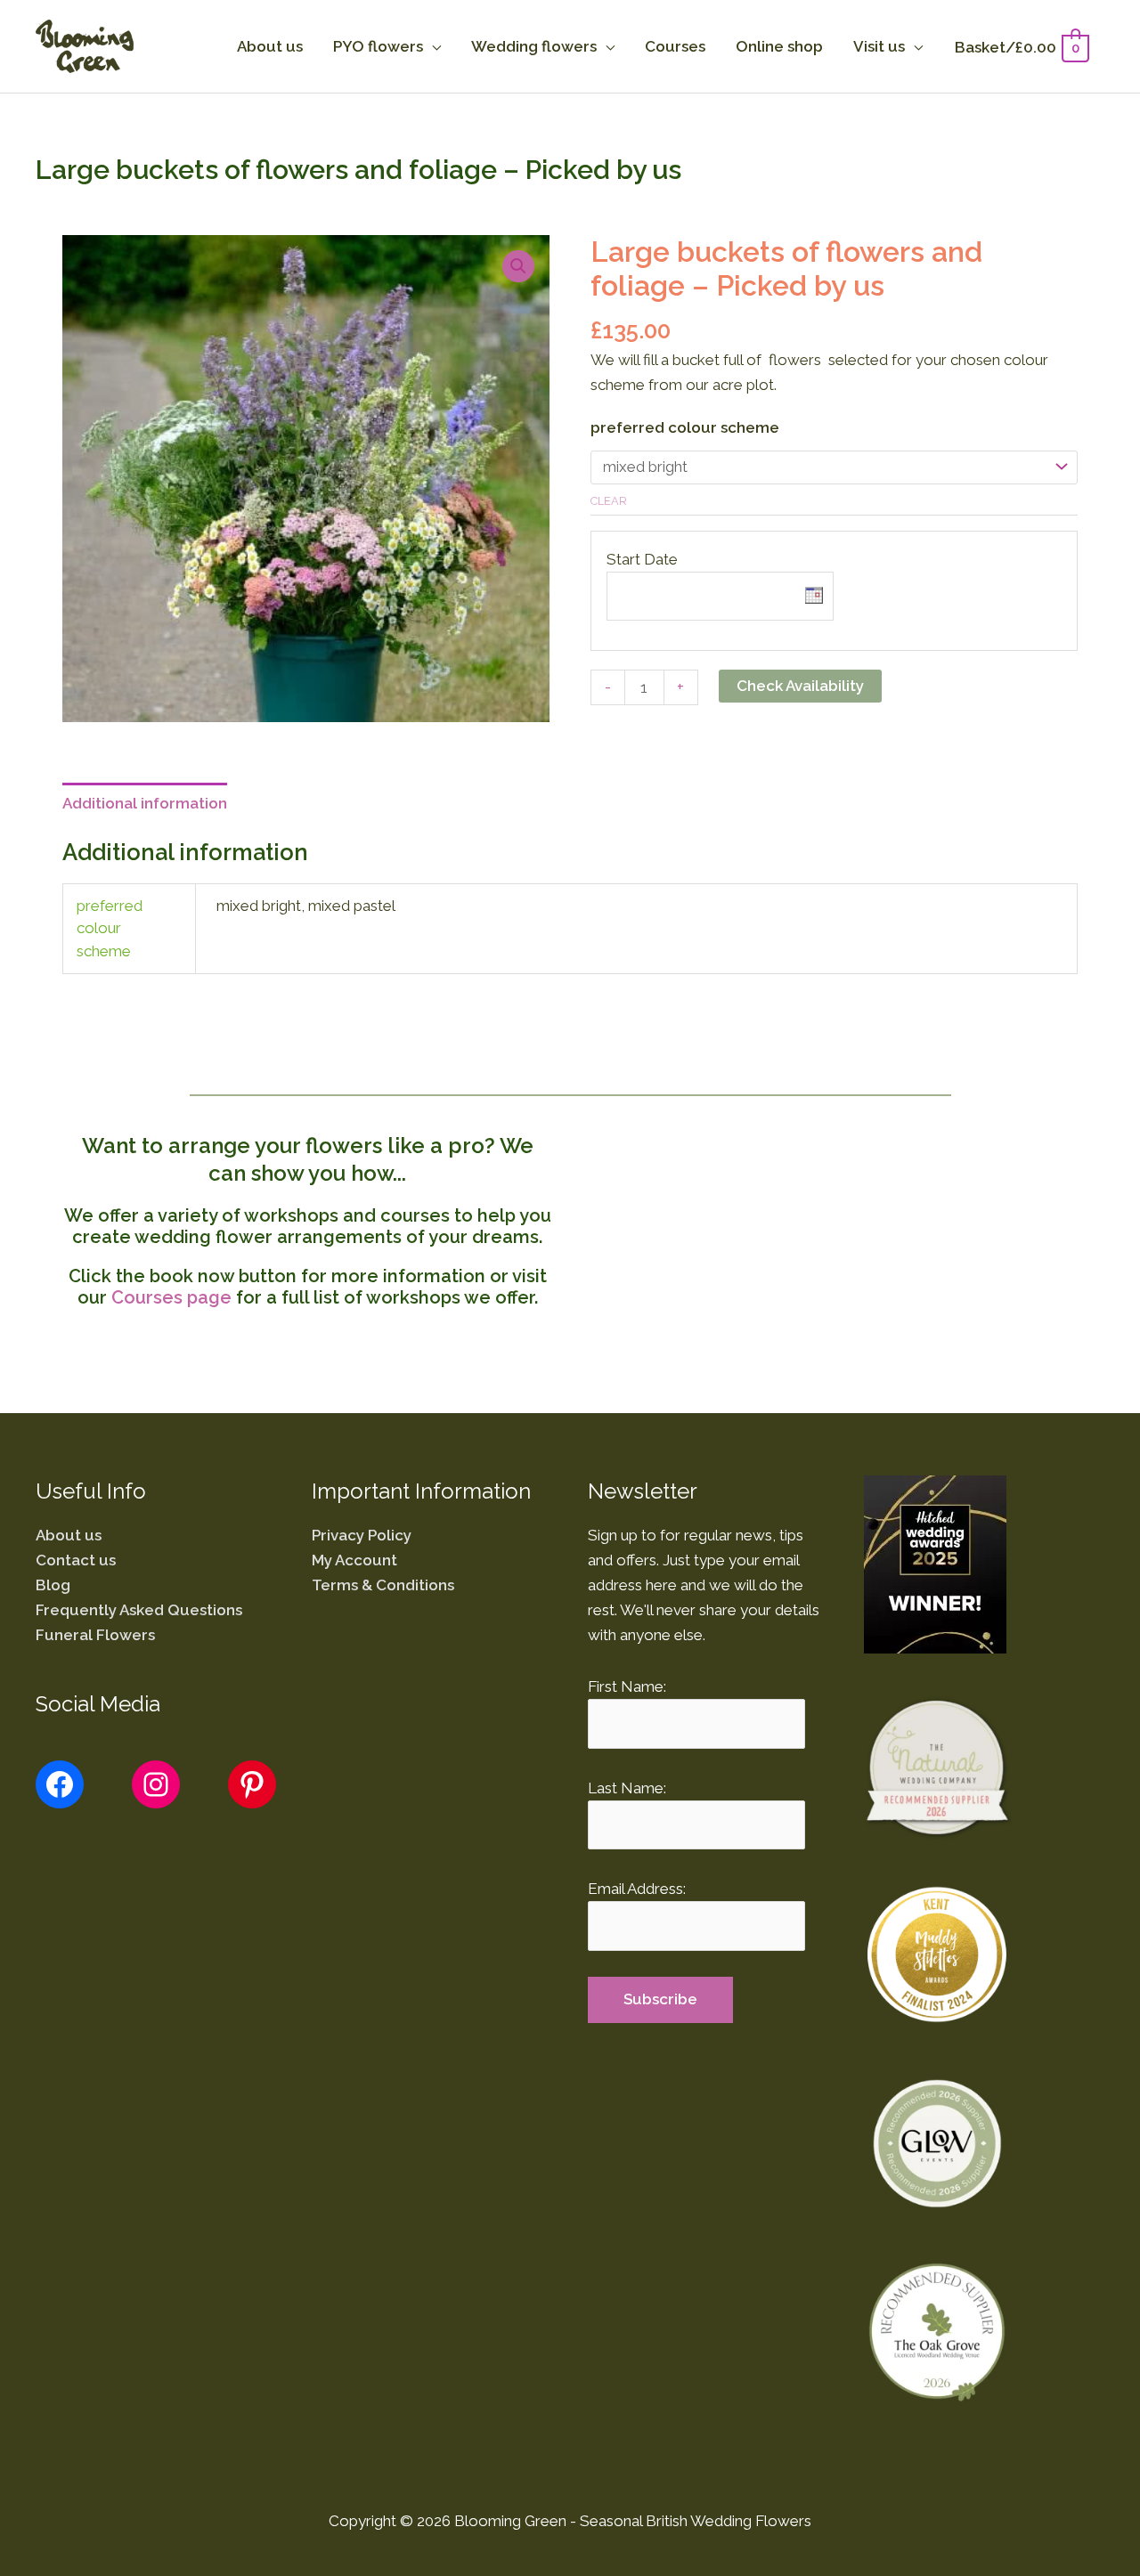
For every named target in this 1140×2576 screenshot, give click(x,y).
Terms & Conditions (383, 1585)
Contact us (76, 1560)
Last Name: (627, 1788)
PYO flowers (378, 46)
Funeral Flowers (95, 1635)
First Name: (627, 1686)
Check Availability (800, 686)
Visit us (879, 46)
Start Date (642, 559)
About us (270, 46)
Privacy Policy (362, 1535)
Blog (53, 1585)
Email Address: (637, 1889)
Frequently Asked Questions (139, 1610)
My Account (354, 1560)
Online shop (779, 46)
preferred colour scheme (685, 427)
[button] (518, 266)
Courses (675, 46)
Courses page (171, 1297)
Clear (609, 501)
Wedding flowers (534, 46)
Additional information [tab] (145, 803)
